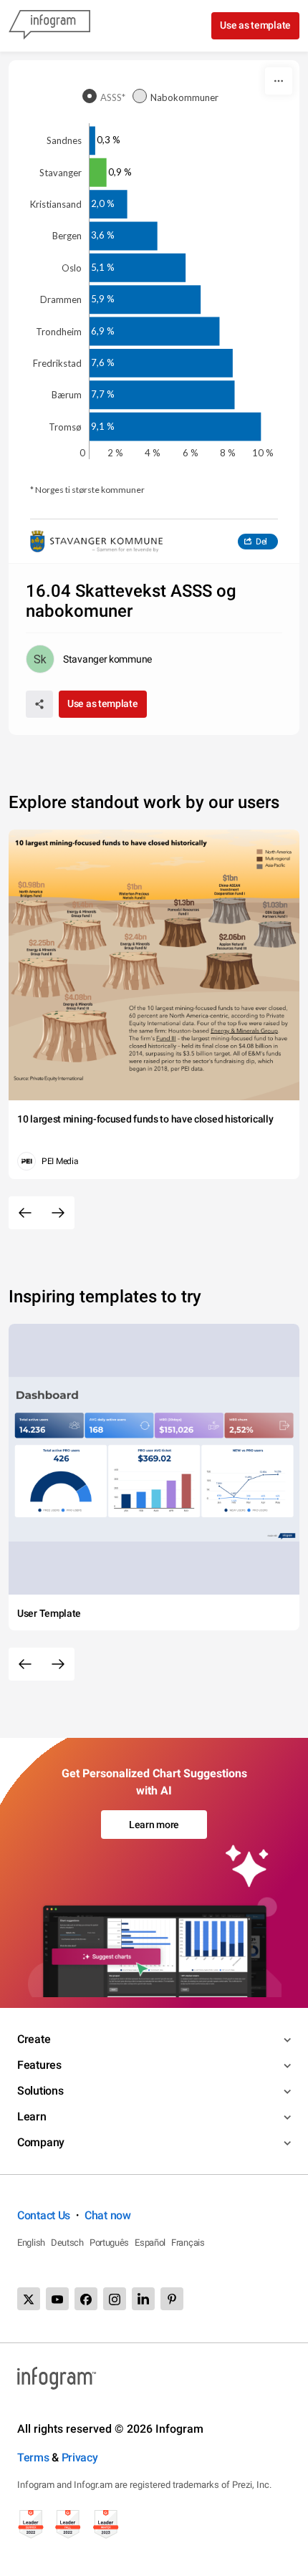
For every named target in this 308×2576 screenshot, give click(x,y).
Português (109, 2243)
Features (39, 2065)
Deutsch (67, 2243)
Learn (32, 2116)
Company (41, 2142)
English (31, 2243)
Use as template (255, 25)
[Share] (39, 704)
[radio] (107, 97)
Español (150, 2243)
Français (188, 2243)
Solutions (40, 2091)
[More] (279, 81)
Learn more (154, 1825)
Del (261, 542)
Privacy (80, 2457)
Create (34, 2039)
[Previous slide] (25, 1213)
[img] (92, 141)
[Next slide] (58, 1213)
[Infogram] (49, 26)
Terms (33, 2457)
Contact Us (44, 2215)
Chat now (108, 2215)
